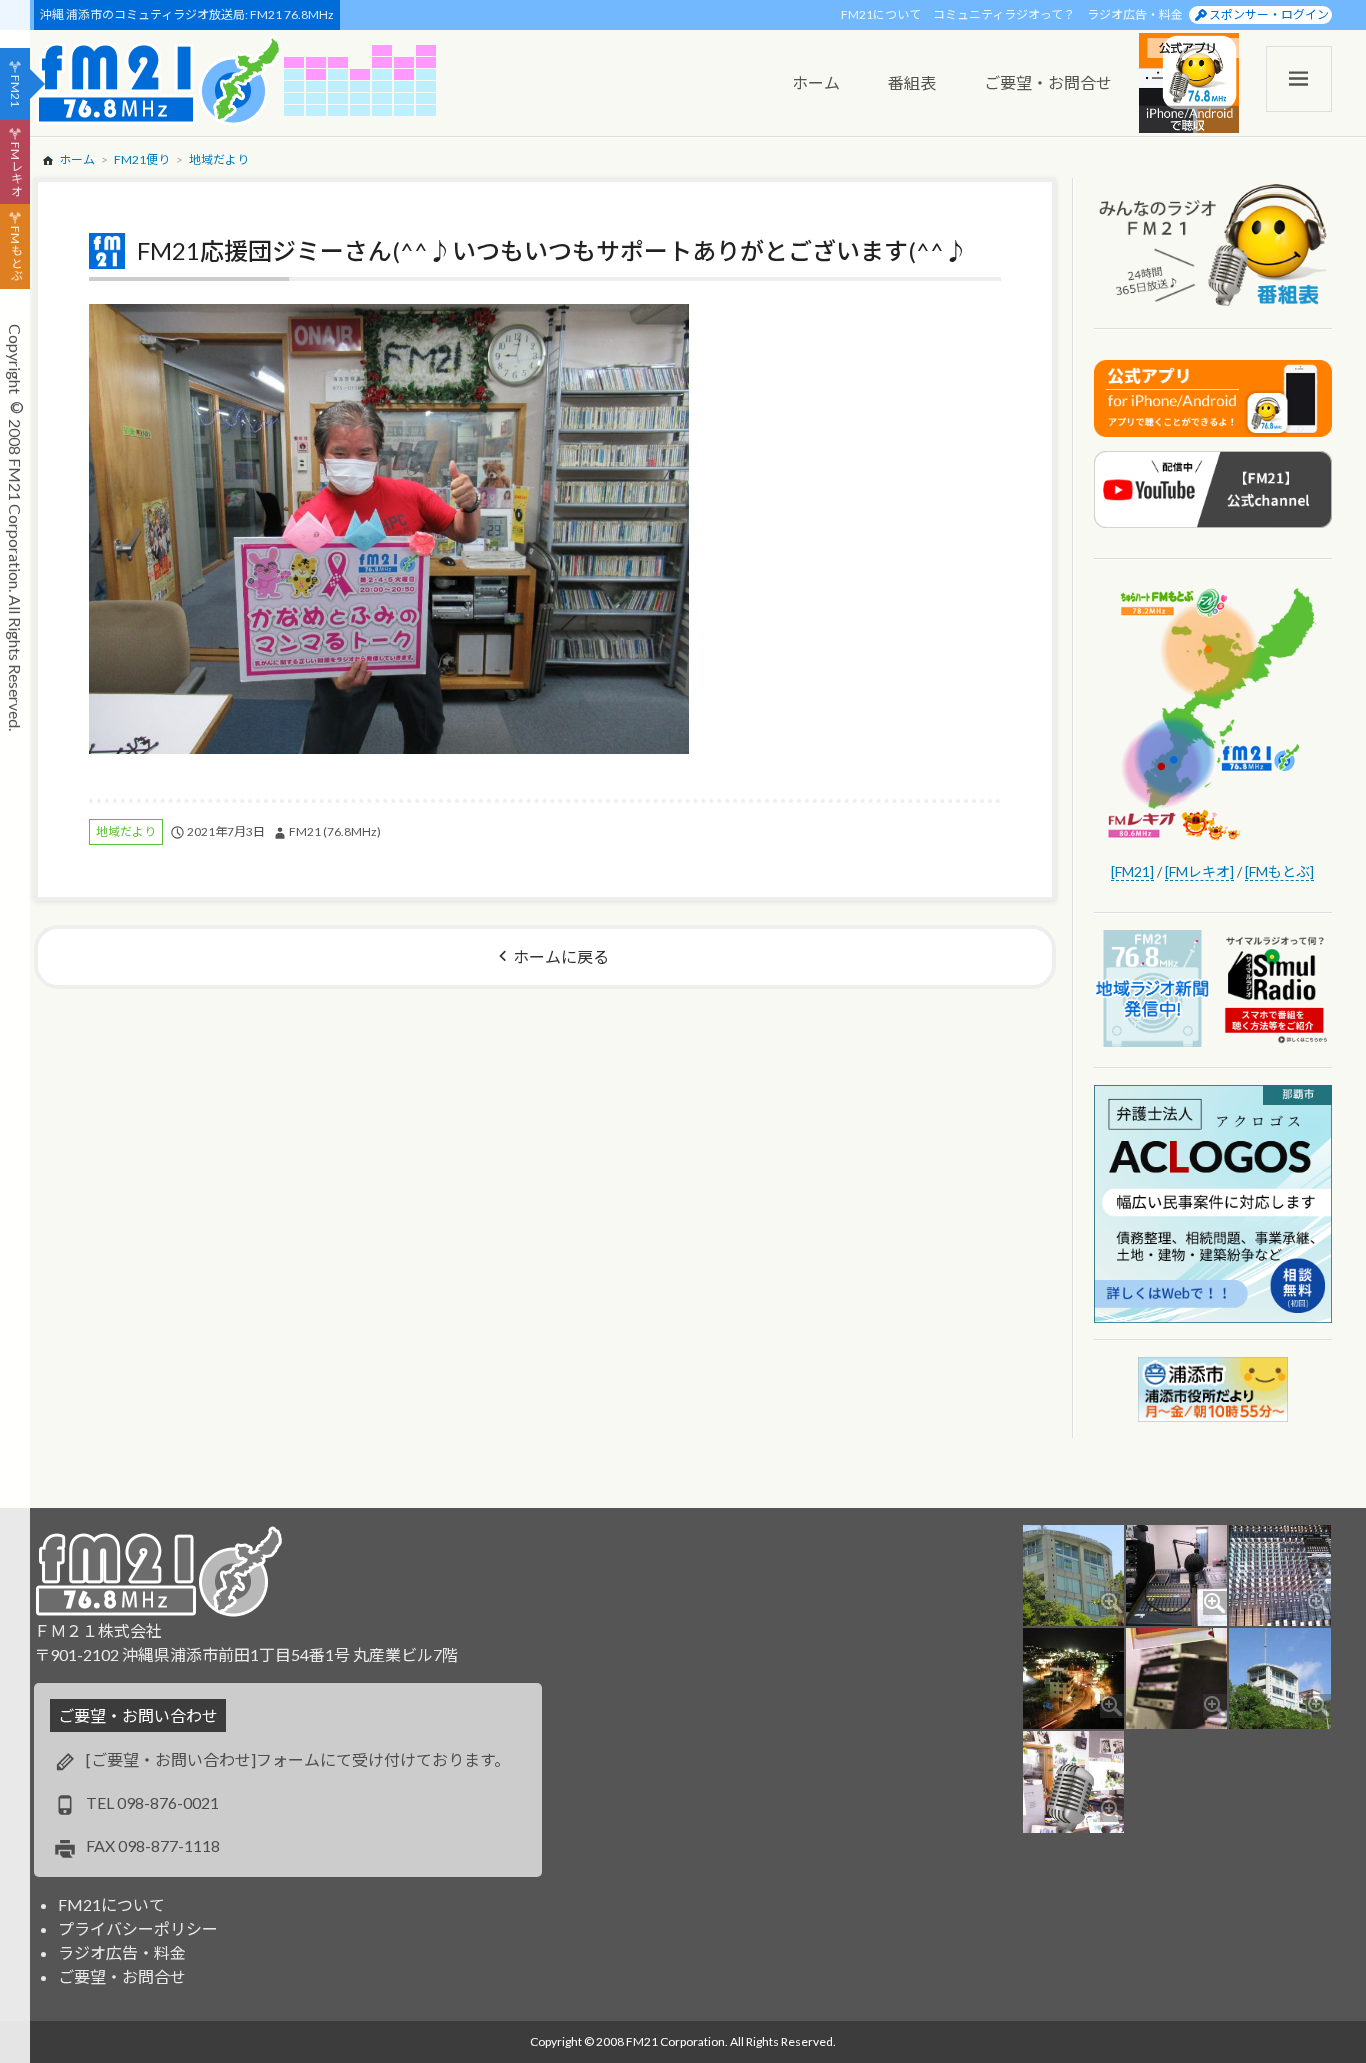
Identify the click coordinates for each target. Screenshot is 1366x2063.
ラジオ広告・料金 (1135, 14)
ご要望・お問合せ (122, 1976)
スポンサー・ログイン (1269, 14)
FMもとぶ (15, 254)
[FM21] (1132, 871)
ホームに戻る (561, 956)
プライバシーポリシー (138, 1928)
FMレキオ (15, 169)
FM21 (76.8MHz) (335, 831)
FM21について (881, 14)
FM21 (15, 91)
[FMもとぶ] (1279, 871)
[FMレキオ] (1199, 871)
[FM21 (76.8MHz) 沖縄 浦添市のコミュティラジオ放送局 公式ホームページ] (159, 80)
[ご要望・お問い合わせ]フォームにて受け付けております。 (298, 1759)
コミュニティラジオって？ (1004, 14)
